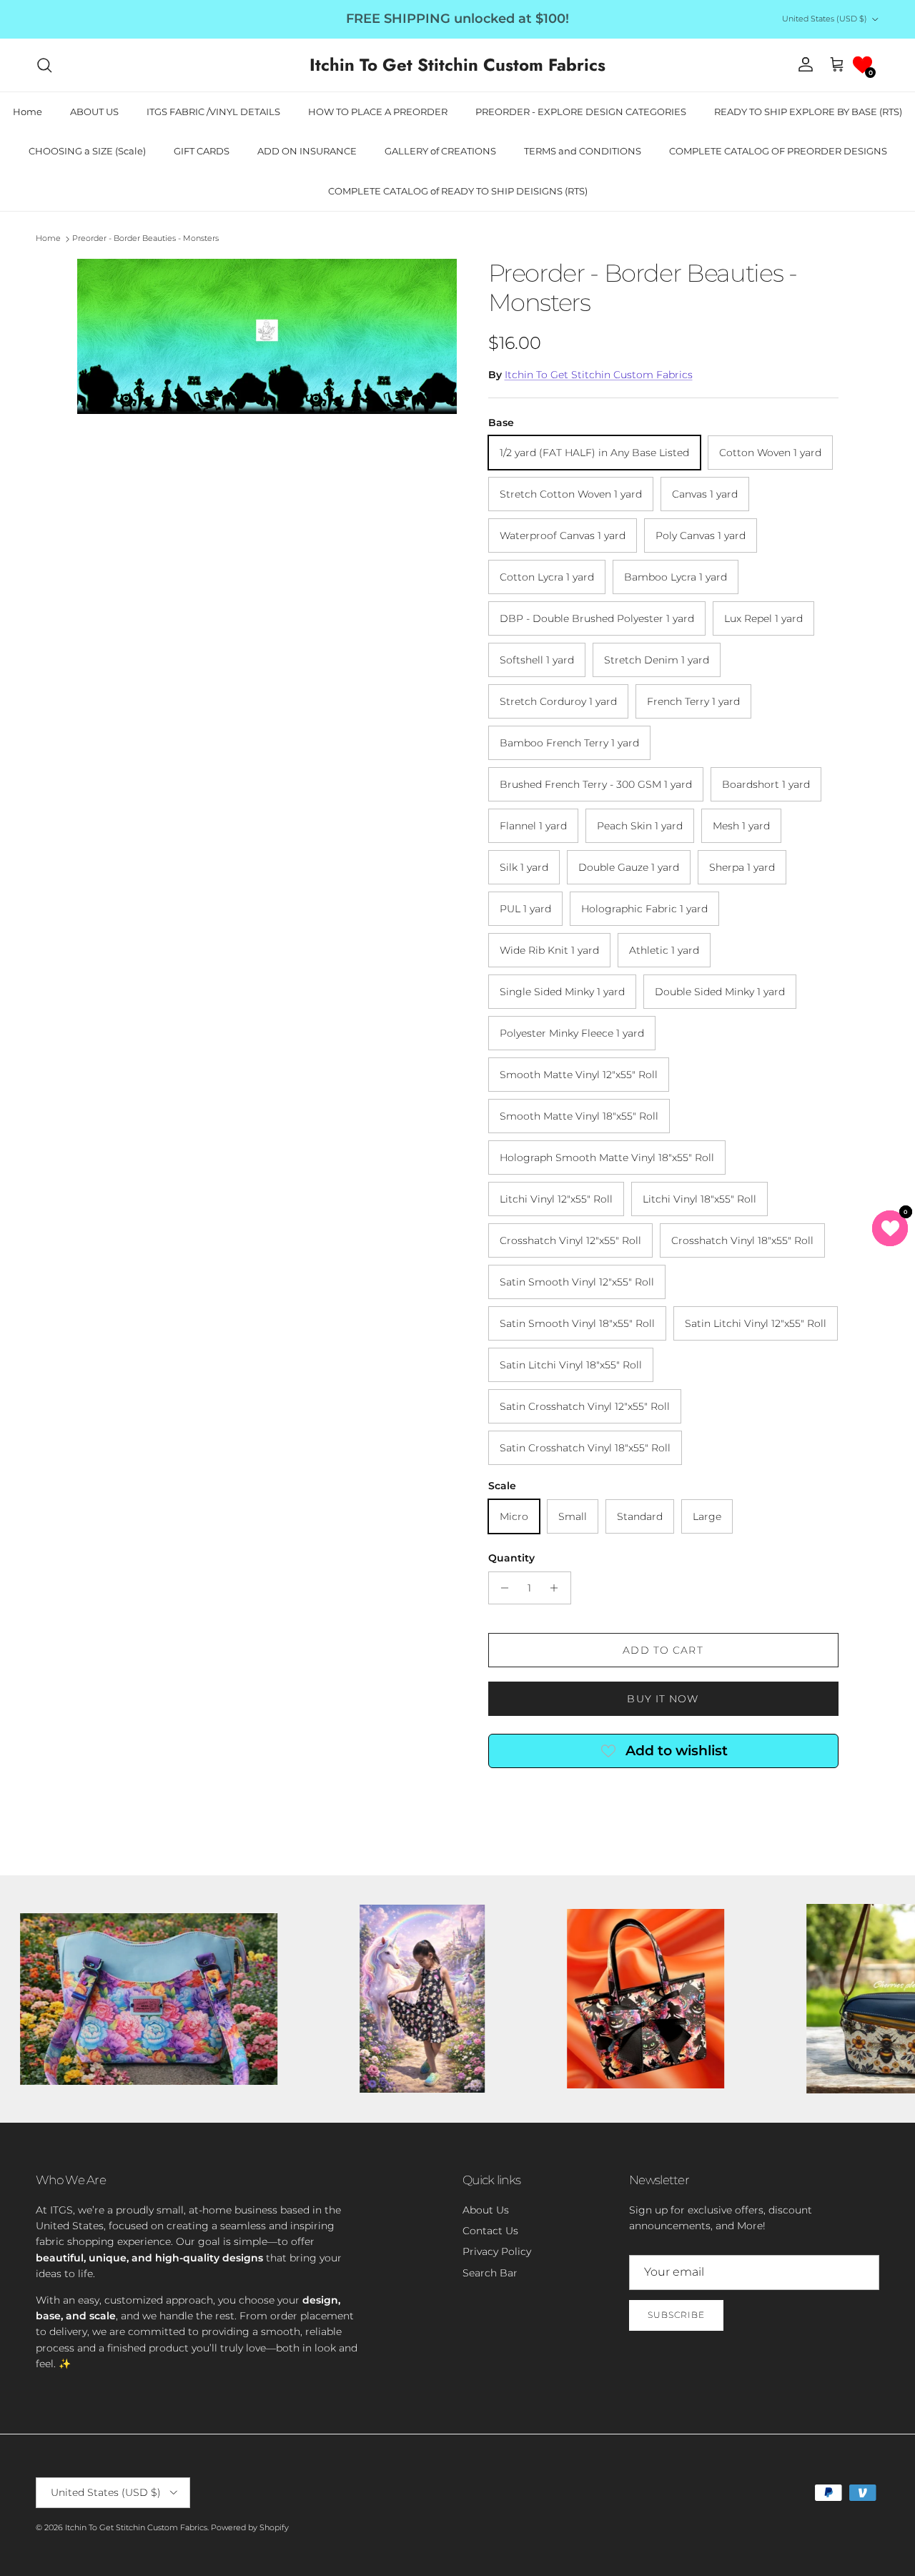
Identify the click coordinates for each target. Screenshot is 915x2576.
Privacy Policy (544, 1360)
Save (560, 1237)
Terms (589, 1360)
